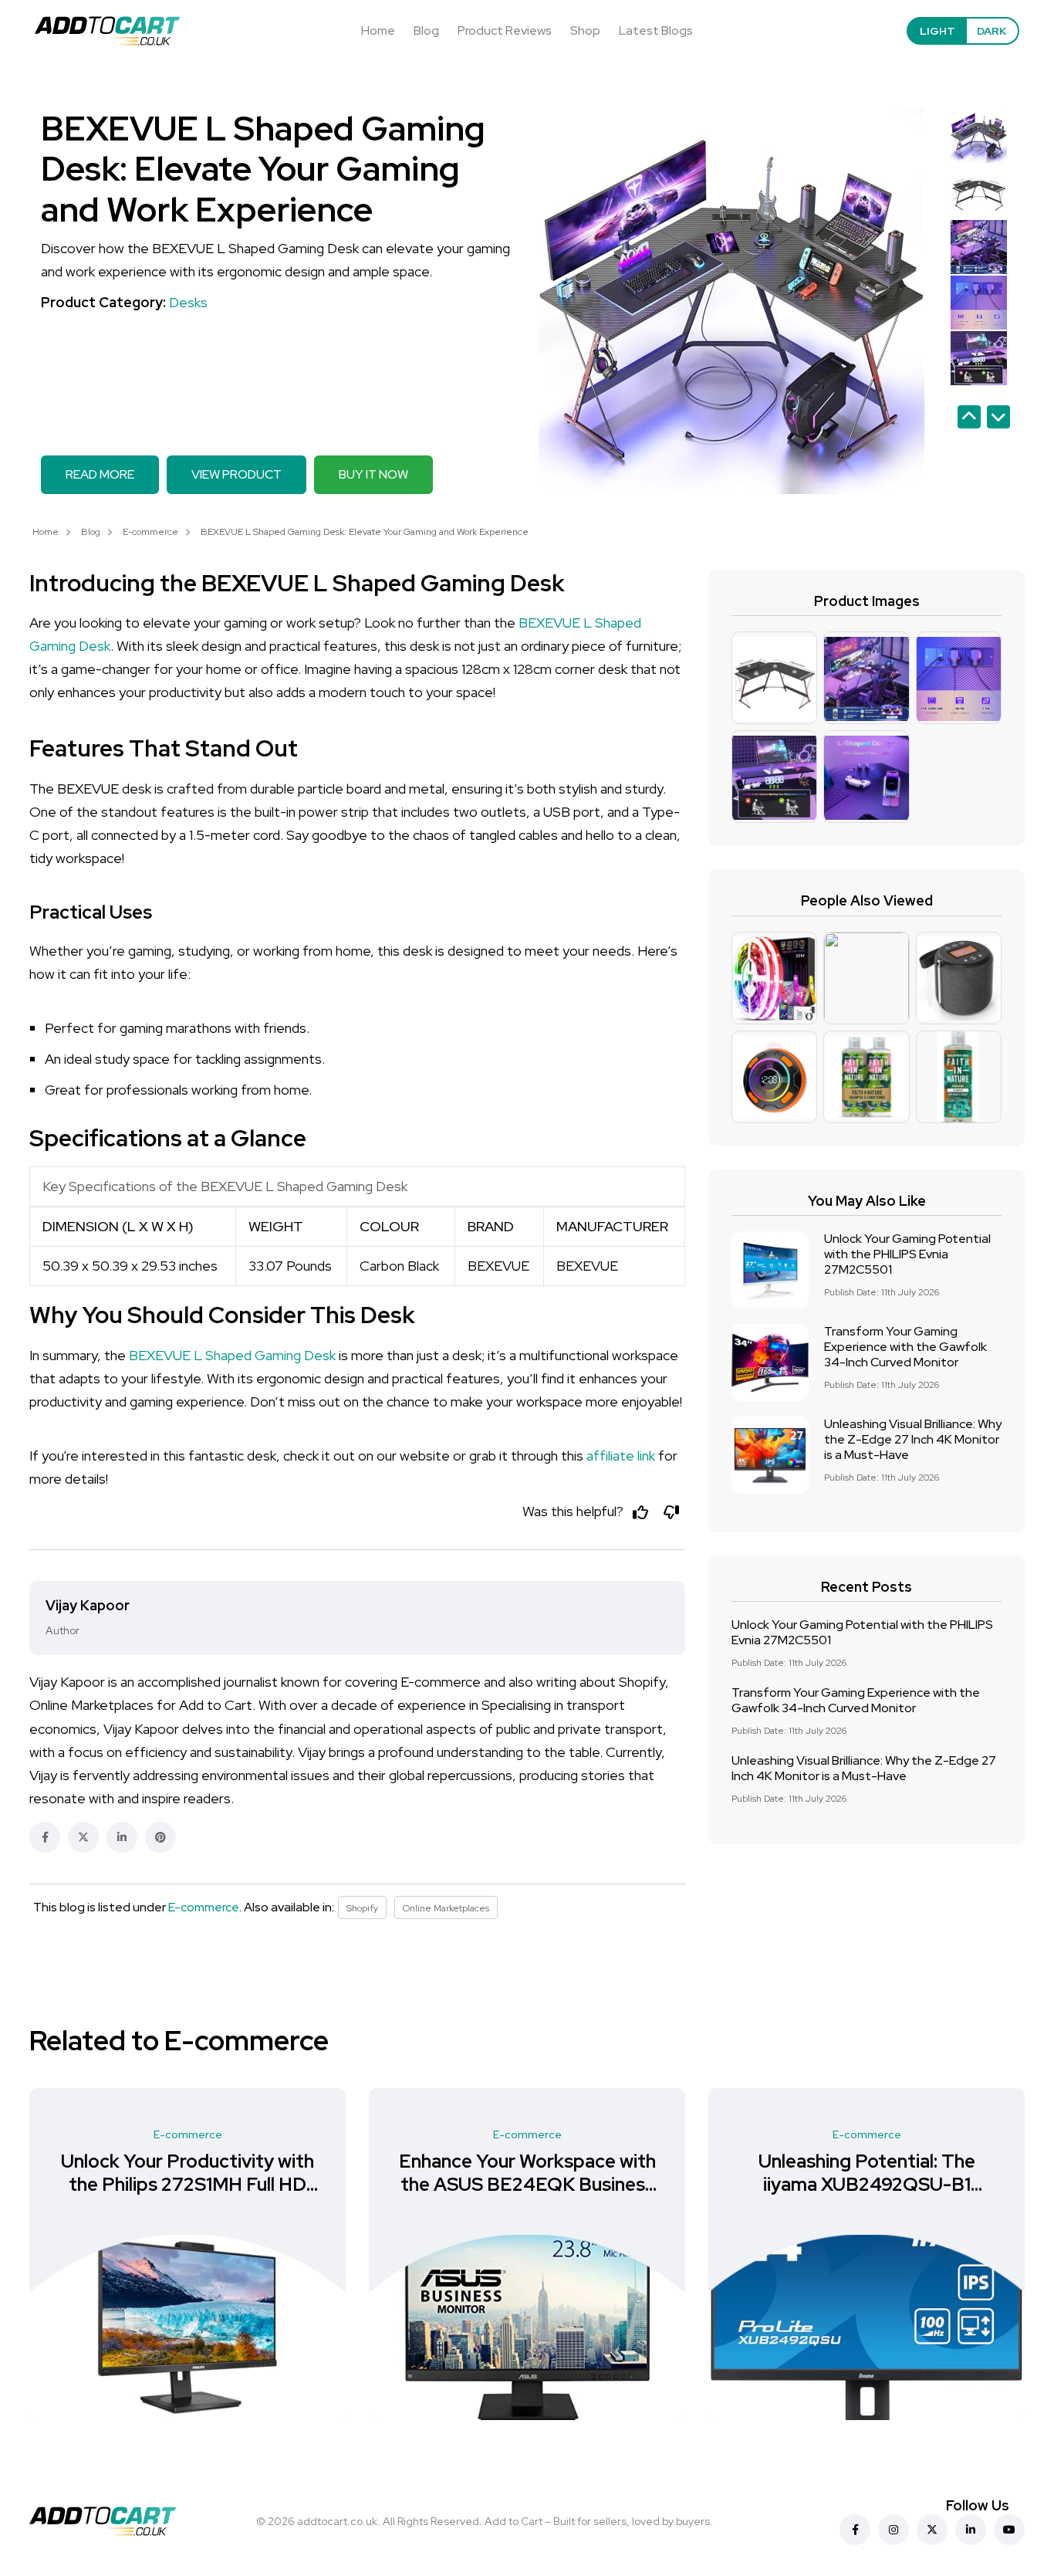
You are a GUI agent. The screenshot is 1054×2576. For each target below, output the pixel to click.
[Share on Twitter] (83, 1837)
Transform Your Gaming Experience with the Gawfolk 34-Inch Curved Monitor (905, 1347)
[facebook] (855, 2530)
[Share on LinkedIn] (122, 1837)
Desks (188, 302)
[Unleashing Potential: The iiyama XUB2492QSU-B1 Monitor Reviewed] (867, 2327)
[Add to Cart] (107, 31)
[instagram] (894, 2530)
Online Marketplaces (446, 1908)
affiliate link (621, 1456)
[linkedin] (971, 2530)
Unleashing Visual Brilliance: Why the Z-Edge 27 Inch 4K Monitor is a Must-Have (913, 1439)
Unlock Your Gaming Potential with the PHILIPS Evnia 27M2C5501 (907, 1254)
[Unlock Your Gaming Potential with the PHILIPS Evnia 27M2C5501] (770, 1270)
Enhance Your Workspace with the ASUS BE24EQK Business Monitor (527, 2184)
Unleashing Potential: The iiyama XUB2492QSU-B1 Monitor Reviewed (867, 2184)
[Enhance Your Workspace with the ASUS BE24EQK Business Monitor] (527, 2327)
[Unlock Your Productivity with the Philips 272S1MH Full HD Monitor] (187, 2327)
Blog (426, 30)
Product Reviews (505, 30)
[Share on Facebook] (45, 1837)
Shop (585, 30)
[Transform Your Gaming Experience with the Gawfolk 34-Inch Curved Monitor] (770, 1362)
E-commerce (150, 532)
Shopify (362, 1908)
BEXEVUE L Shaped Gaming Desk (232, 1355)
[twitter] (932, 2530)
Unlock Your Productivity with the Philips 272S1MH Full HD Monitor (187, 2184)
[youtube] (1009, 2530)
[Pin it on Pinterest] (160, 1837)
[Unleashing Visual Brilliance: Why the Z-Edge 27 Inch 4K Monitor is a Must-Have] (770, 1455)
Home (378, 30)
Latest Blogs (656, 30)
